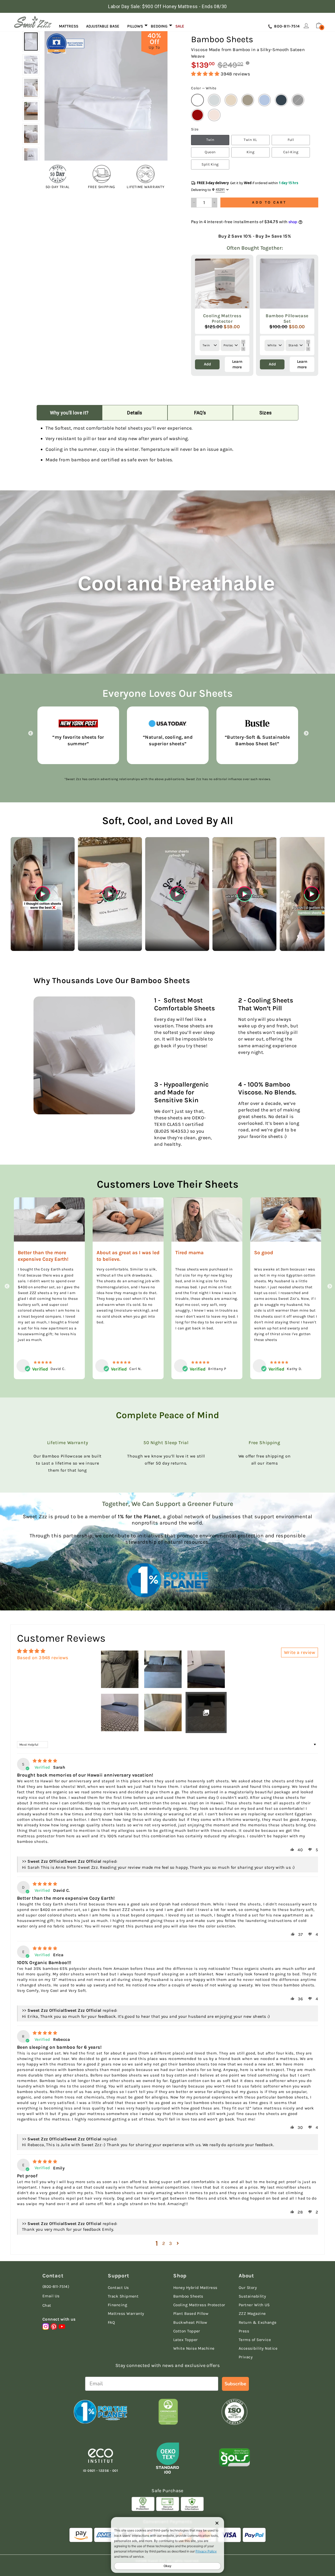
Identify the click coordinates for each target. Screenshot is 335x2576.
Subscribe (235, 2384)
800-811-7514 (286, 26)
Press (244, 2331)
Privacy (246, 2357)
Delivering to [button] (208, 190)
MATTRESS (69, 26)
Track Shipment (123, 2296)
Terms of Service (255, 2340)
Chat (47, 2305)
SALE (180, 26)
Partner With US (254, 2305)
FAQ (111, 2322)
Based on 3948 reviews (43, 1658)
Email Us (51, 2296)
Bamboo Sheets (188, 2296)
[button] (206, 74)
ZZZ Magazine (252, 2314)
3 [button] (171, 2243)
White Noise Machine (194, 2348)
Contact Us (118, 2288)
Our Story (248, 2288)
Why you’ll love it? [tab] (69, 413)
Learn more (237, 364)
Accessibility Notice (258, 2348)
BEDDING (159, 26)
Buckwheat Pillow (190, 2322)
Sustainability (252, 2296)
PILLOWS (135, 26)
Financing (118, 2305)
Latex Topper (185, 2340)
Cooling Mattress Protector (199, 2305)
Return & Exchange (258, 2322)
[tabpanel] (167, 446)
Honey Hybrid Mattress (195, 2288)
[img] (45, 1761)
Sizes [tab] (266, 413)
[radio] (197, 100)
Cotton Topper (187, 2331)
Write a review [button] (300, 1652)
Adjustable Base (103, 26)
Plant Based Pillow (191, 2314)
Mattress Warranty (126, 2314)
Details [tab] (135, 413)
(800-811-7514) (56, 2287)
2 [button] (164, 2243)
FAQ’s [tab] (200, 413)
